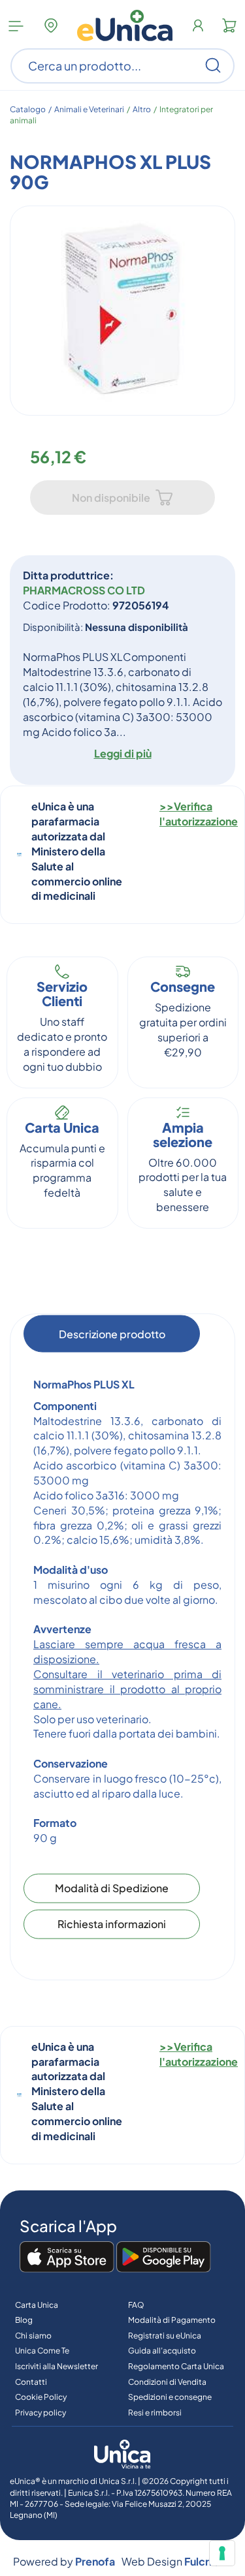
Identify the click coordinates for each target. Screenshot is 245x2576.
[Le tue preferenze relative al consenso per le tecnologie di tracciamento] (222, 2553)
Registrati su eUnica (165, 2336)
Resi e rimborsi (155, 2413)
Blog (24, 2320)
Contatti (31, 2382)
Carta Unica (37, 2305)
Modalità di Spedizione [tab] (112, 1888)
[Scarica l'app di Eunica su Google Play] (164, 2258)
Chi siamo (33, 2336)
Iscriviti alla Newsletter (57, 2366)
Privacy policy (41, 2413)
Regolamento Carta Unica (176, 2366)
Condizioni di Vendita (167, 2382)
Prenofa (95, 2561)
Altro (142, 109)
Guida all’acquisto (162, 2351)
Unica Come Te (42, 2351)
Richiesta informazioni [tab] (112, 1924)
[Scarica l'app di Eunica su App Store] (67, 2258)
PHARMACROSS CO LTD (84, 590)
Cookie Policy (41, 2397)
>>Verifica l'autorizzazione (199, 814)
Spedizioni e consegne (170, 2397)
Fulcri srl (205, 2561)
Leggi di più (123, 753)
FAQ (136, 2305)
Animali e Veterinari (89, 109)
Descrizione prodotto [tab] (112, 1333)
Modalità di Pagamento (172, 2320)
